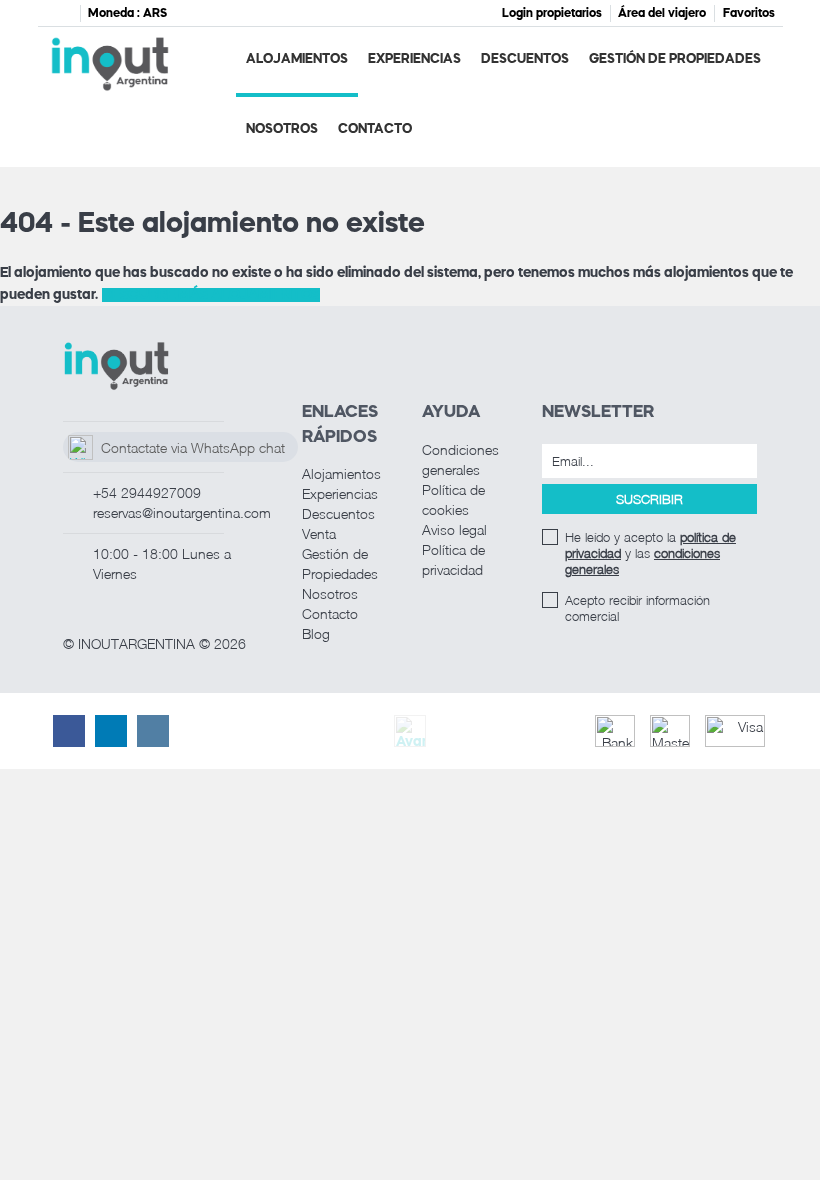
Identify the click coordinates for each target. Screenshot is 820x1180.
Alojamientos (297, 59)
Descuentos (525, 59)
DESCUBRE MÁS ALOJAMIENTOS (211, 295)
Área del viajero (662, 14)
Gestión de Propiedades (675, 59)
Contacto (375, 129)
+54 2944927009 (147, 492)
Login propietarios (552, 14)
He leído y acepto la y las (650, 553)
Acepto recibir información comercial (637, 608)
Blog (316, 633)
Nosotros (282, 129)
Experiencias (414, 59)
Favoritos (749, 14)
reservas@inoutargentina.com (182, 512)
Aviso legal (454, 529)
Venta (319, 533)
